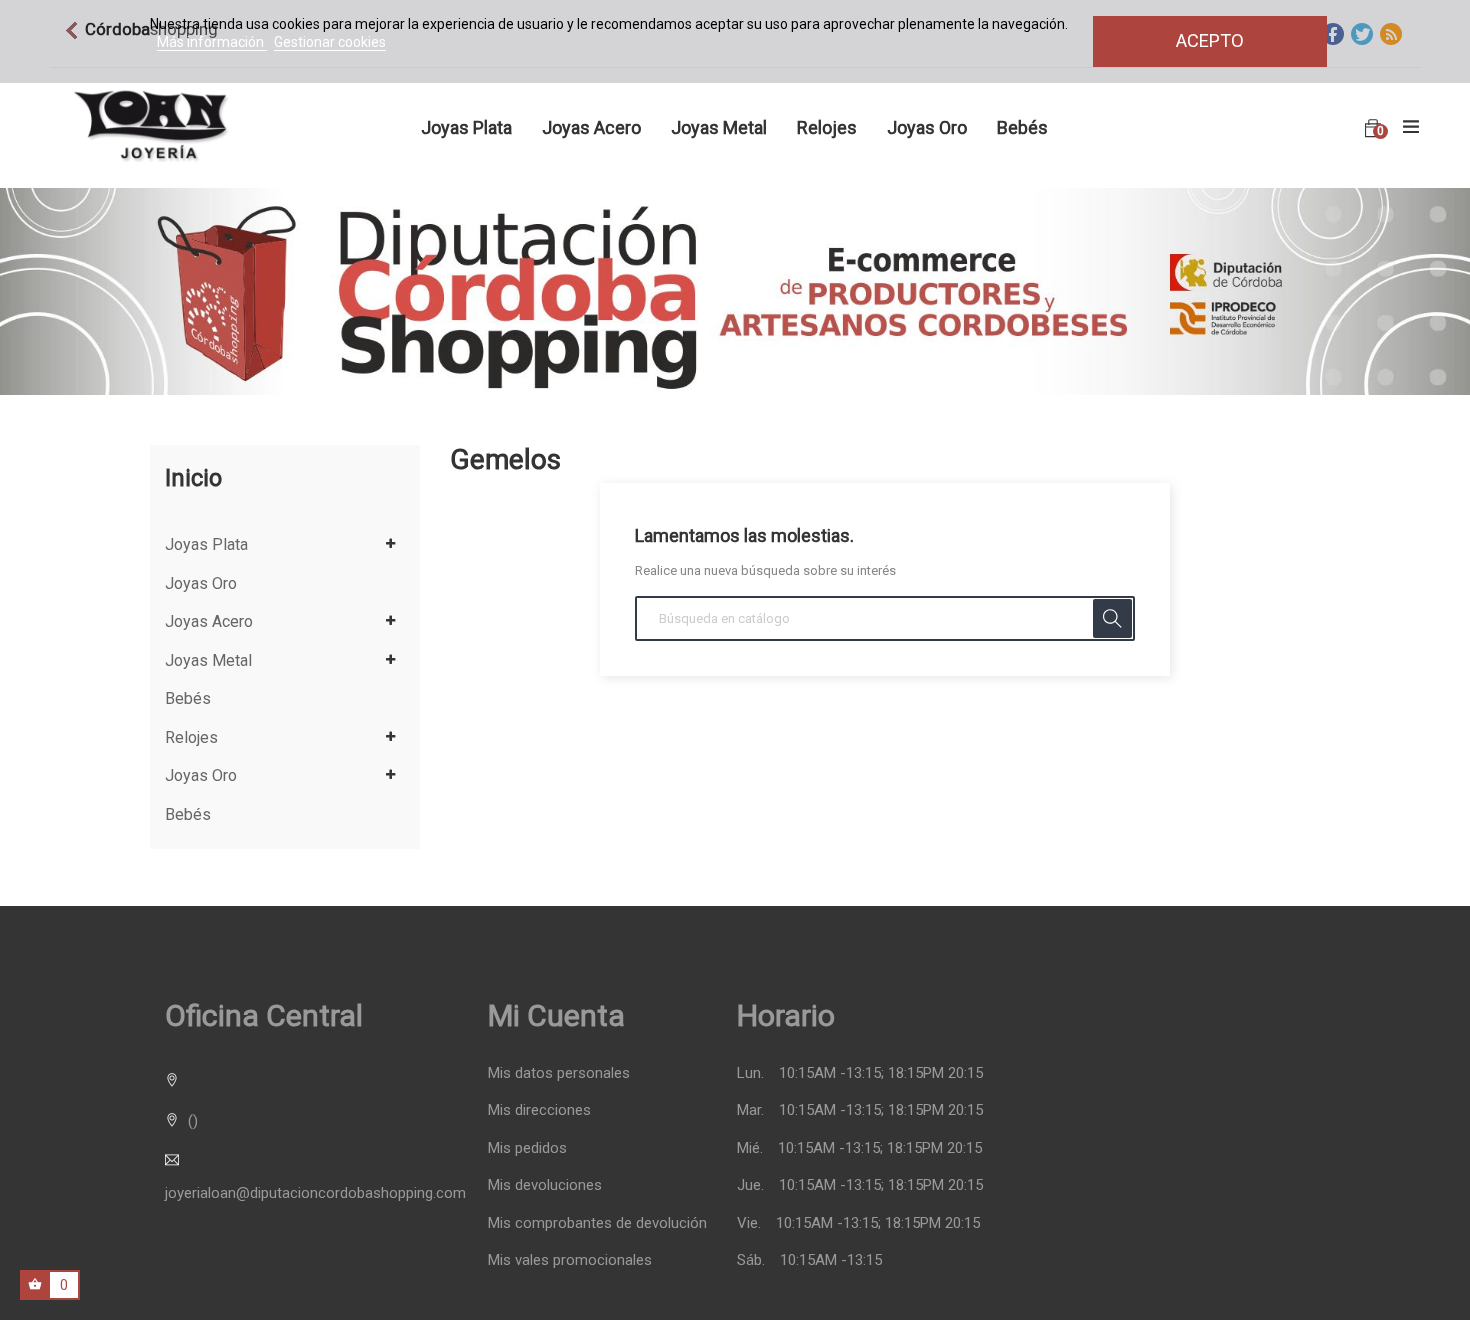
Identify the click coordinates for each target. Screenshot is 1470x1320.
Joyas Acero (209, 622)
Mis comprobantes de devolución (597, 1223)
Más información (212, 42)
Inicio (193, 478)
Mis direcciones (539, 1110)
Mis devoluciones (545, 1185)
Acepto (1210, 40)
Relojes (191, 738)
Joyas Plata (206, 545)
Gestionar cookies (330, 42)
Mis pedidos (527, 1148)
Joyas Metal (208, 661)
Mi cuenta (556, 1015)
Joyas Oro (201, 584)
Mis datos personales (559, 1073)
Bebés (188, 699)
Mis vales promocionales (570, 1260)
